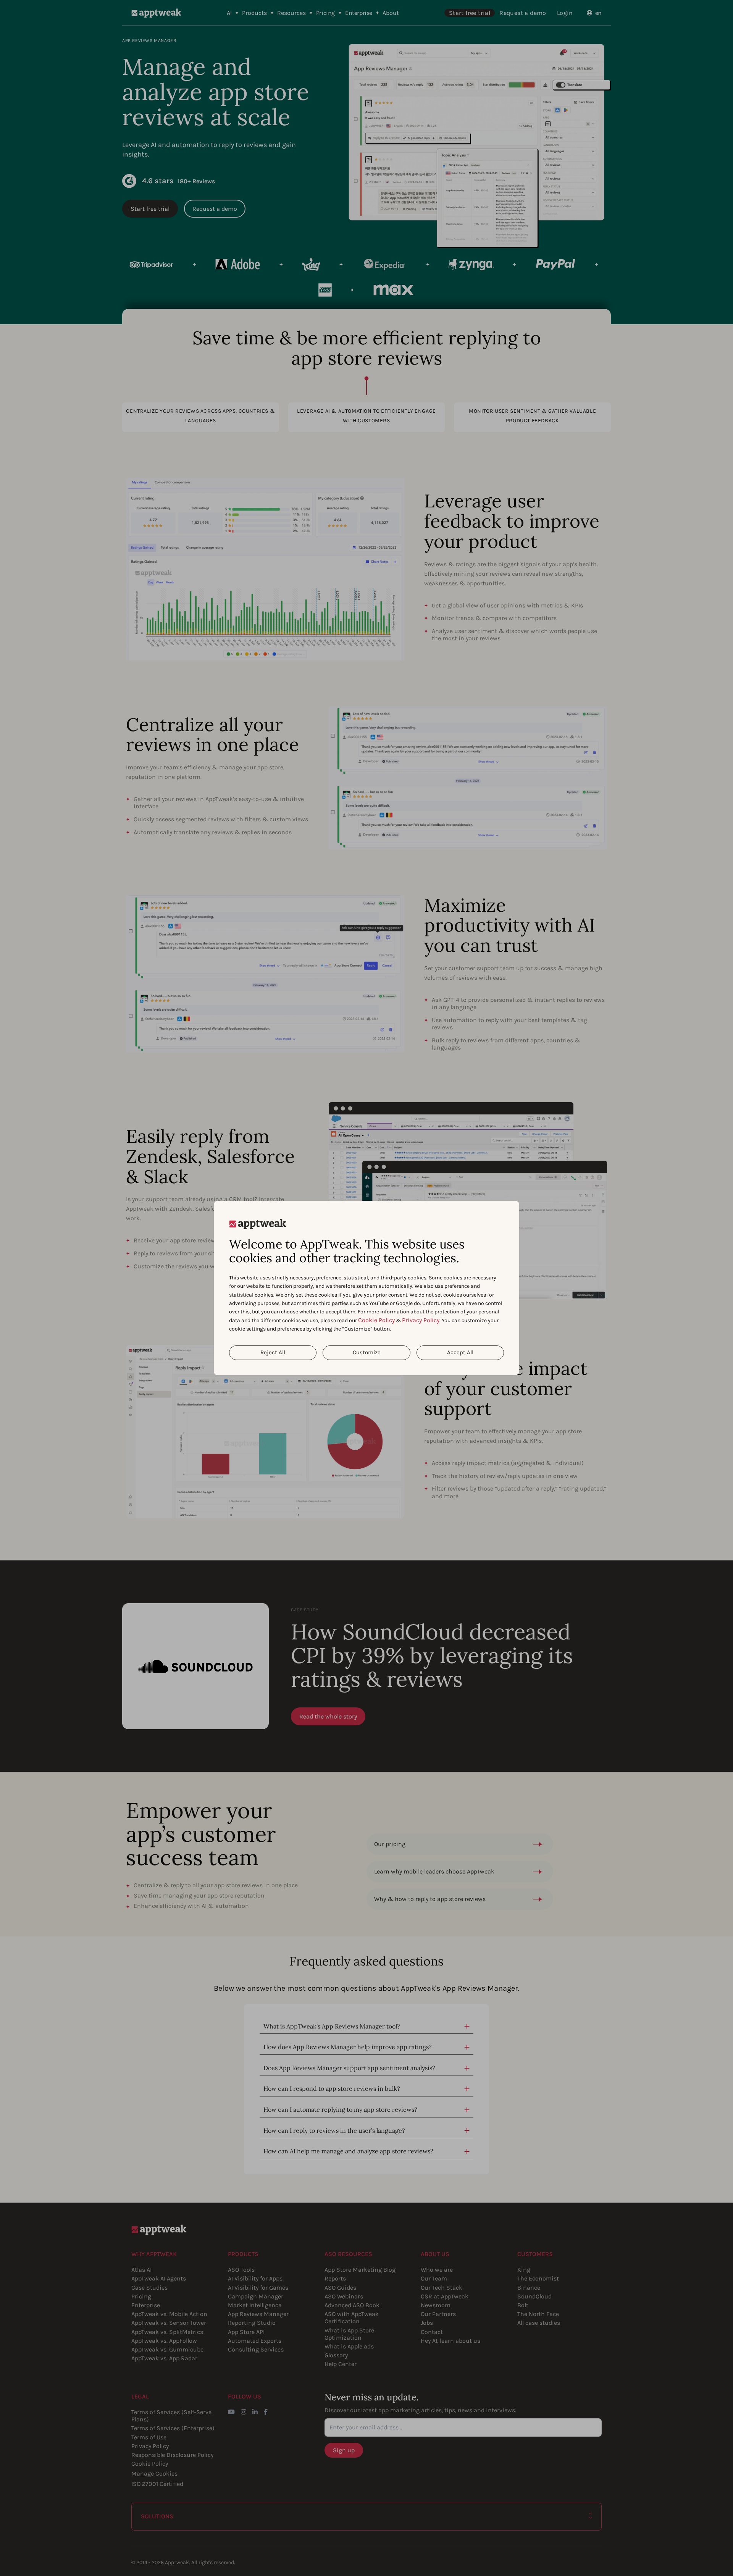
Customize (367, 1352)
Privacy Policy (421, 1320)
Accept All (460, 1352)
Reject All (273, 1352)
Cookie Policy (376, 1320)
